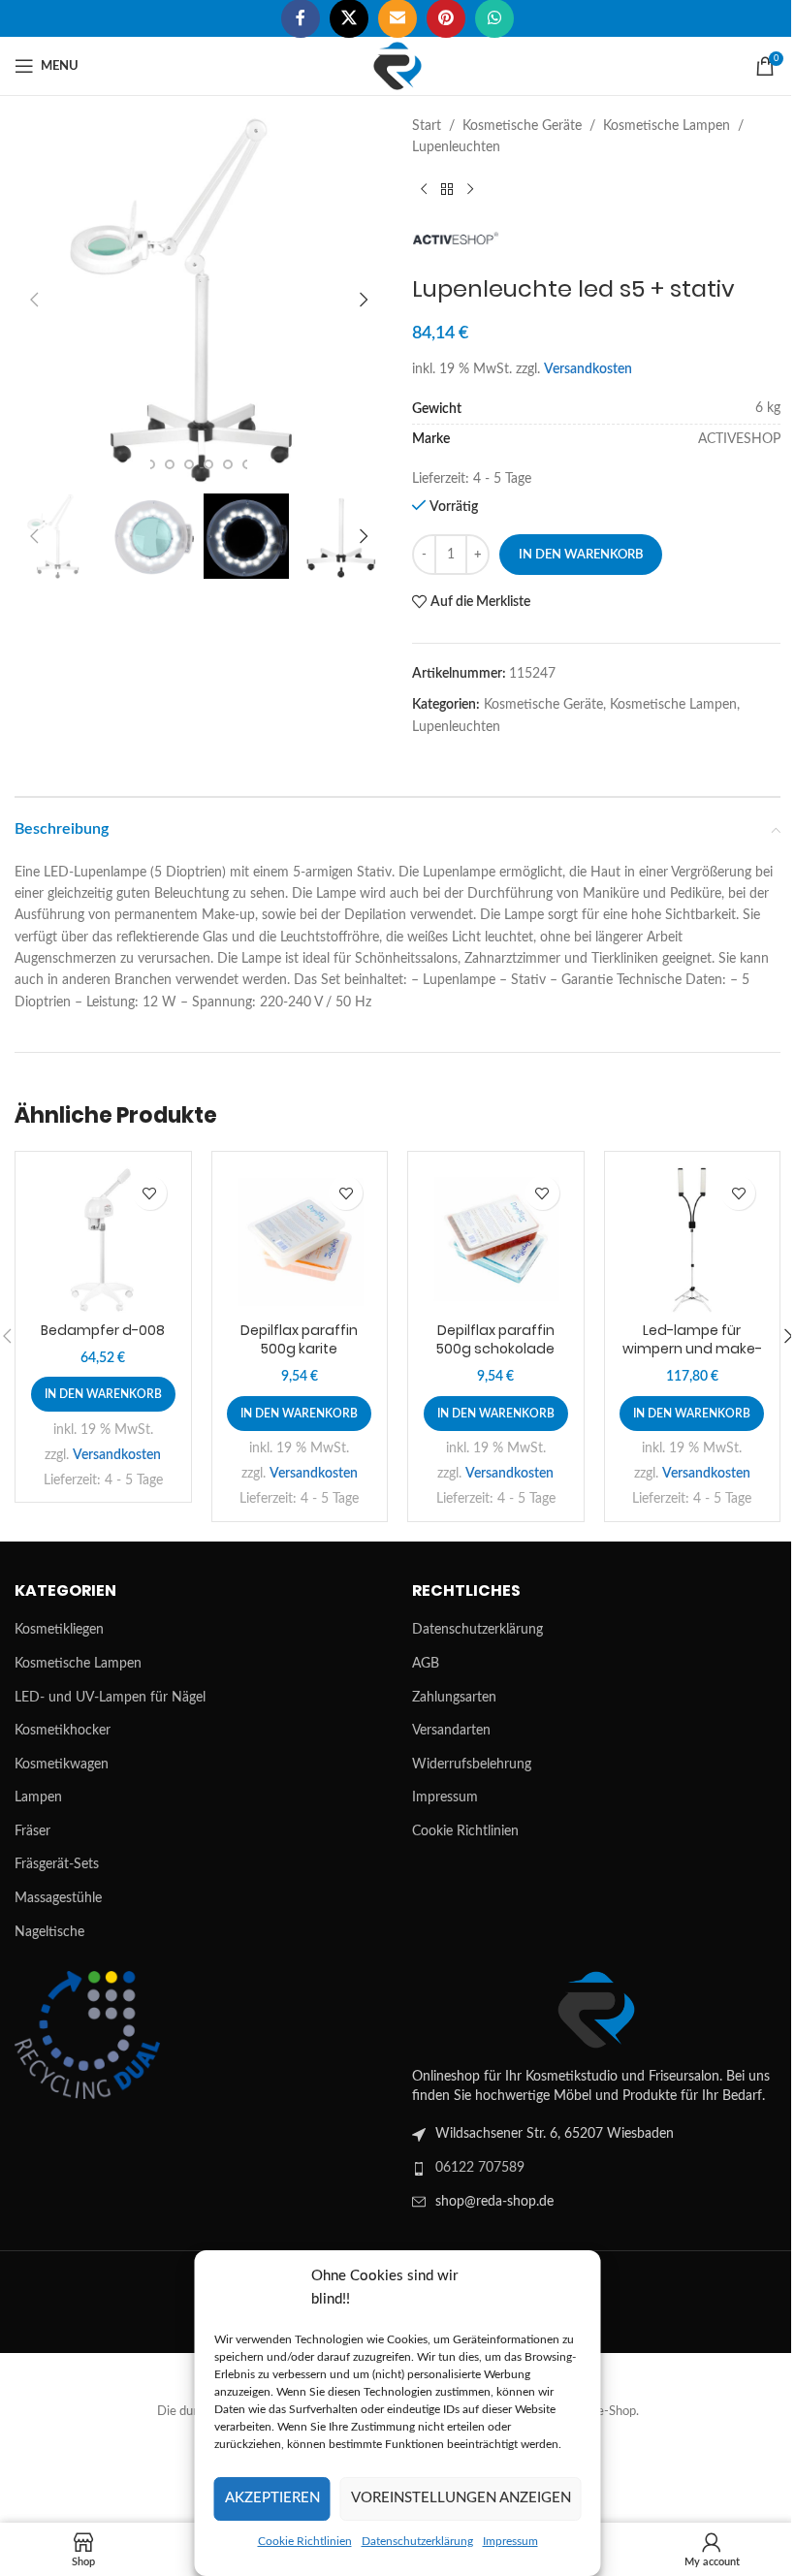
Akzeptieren (272, 2498)
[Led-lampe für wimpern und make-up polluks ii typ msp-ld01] (693, 1240)
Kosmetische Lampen (667, 126)
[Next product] (470, 190)
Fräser (32, 1831)
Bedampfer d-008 (103, 1330)
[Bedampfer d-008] (103, 1240)
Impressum (510, 2541)
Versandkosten (588, 369)
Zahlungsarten (454, 1698)
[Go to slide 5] (208, 464)
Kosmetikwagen (62, 1765)
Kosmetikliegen (59, 1630)
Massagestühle (58, 1898)
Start (427, 126)
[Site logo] (397, 66)
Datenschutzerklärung (417, 2541)
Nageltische (49, 1932)
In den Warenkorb (581, 555)
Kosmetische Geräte (522, 126)
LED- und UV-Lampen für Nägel (110, 1698)
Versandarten (451, 1731)
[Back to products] (447, 190)
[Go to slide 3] (170, 464)
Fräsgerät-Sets (57, 1864)
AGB (426, 1664)
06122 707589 (480, 2168)
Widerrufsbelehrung (472, 1765)
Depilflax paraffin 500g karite (299, 1340)
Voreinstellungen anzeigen (461, 2498)
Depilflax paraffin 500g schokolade (495, 1340)
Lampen (38, 1797)
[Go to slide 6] (228, 464)
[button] (34, 300)
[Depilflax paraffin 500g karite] (300, 1240)
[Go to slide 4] (189, 464)
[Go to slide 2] (150, 464)
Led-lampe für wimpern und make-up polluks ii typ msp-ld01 (692, 1359)
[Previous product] (424, 190)
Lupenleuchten (456, 147)
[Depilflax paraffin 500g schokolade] (496, 1240)
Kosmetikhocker (63, 1731)
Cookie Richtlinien (305, 2541)
